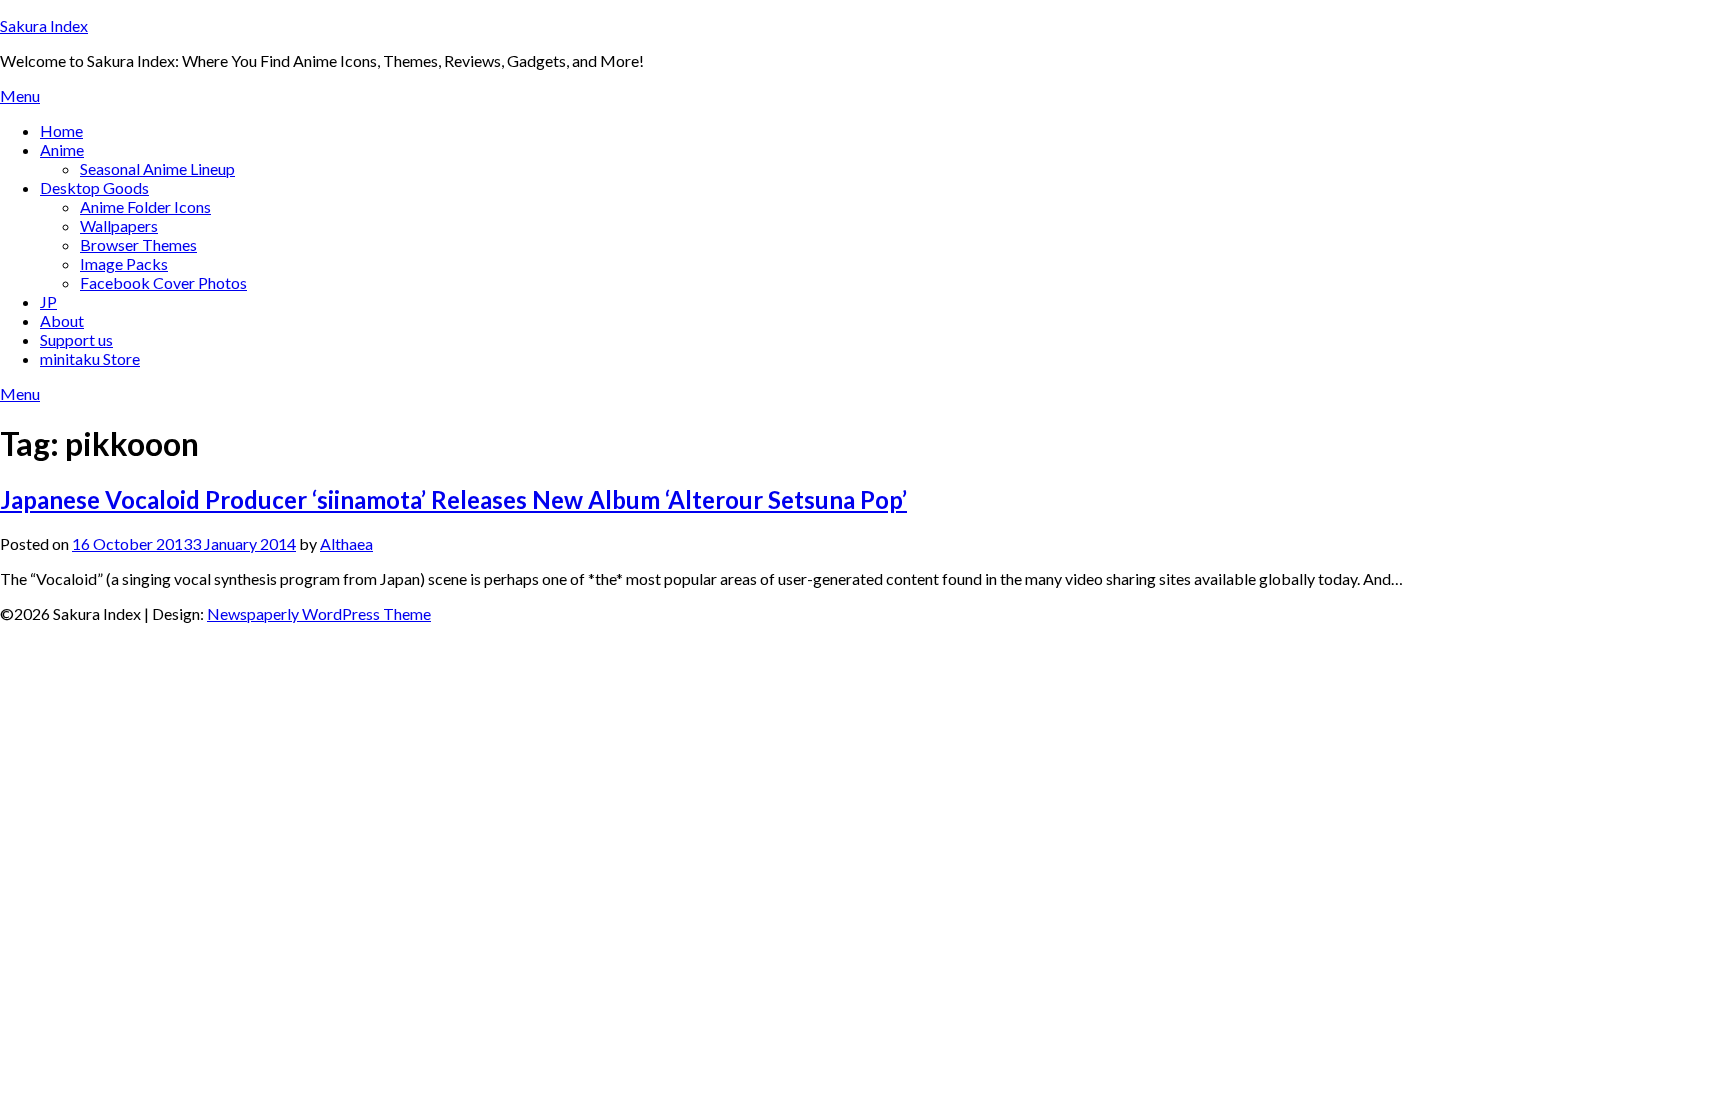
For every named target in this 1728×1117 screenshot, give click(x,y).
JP (48, 301)
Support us (76, 339)
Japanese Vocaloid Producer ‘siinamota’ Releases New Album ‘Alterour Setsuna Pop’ (453, 499)
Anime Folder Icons (145, 206)
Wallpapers (119, 225)
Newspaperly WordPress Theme (319, 613)
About (62, 320)
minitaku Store (90, 358)
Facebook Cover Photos (163, 282)
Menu (20, 95)
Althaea (346, 543)
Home (61, 130)
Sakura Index (44, 25)
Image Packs (124, 263)
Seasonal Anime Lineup (157, 168)
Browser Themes (138, 244)
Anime (62, 149)
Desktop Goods (94, 187)
